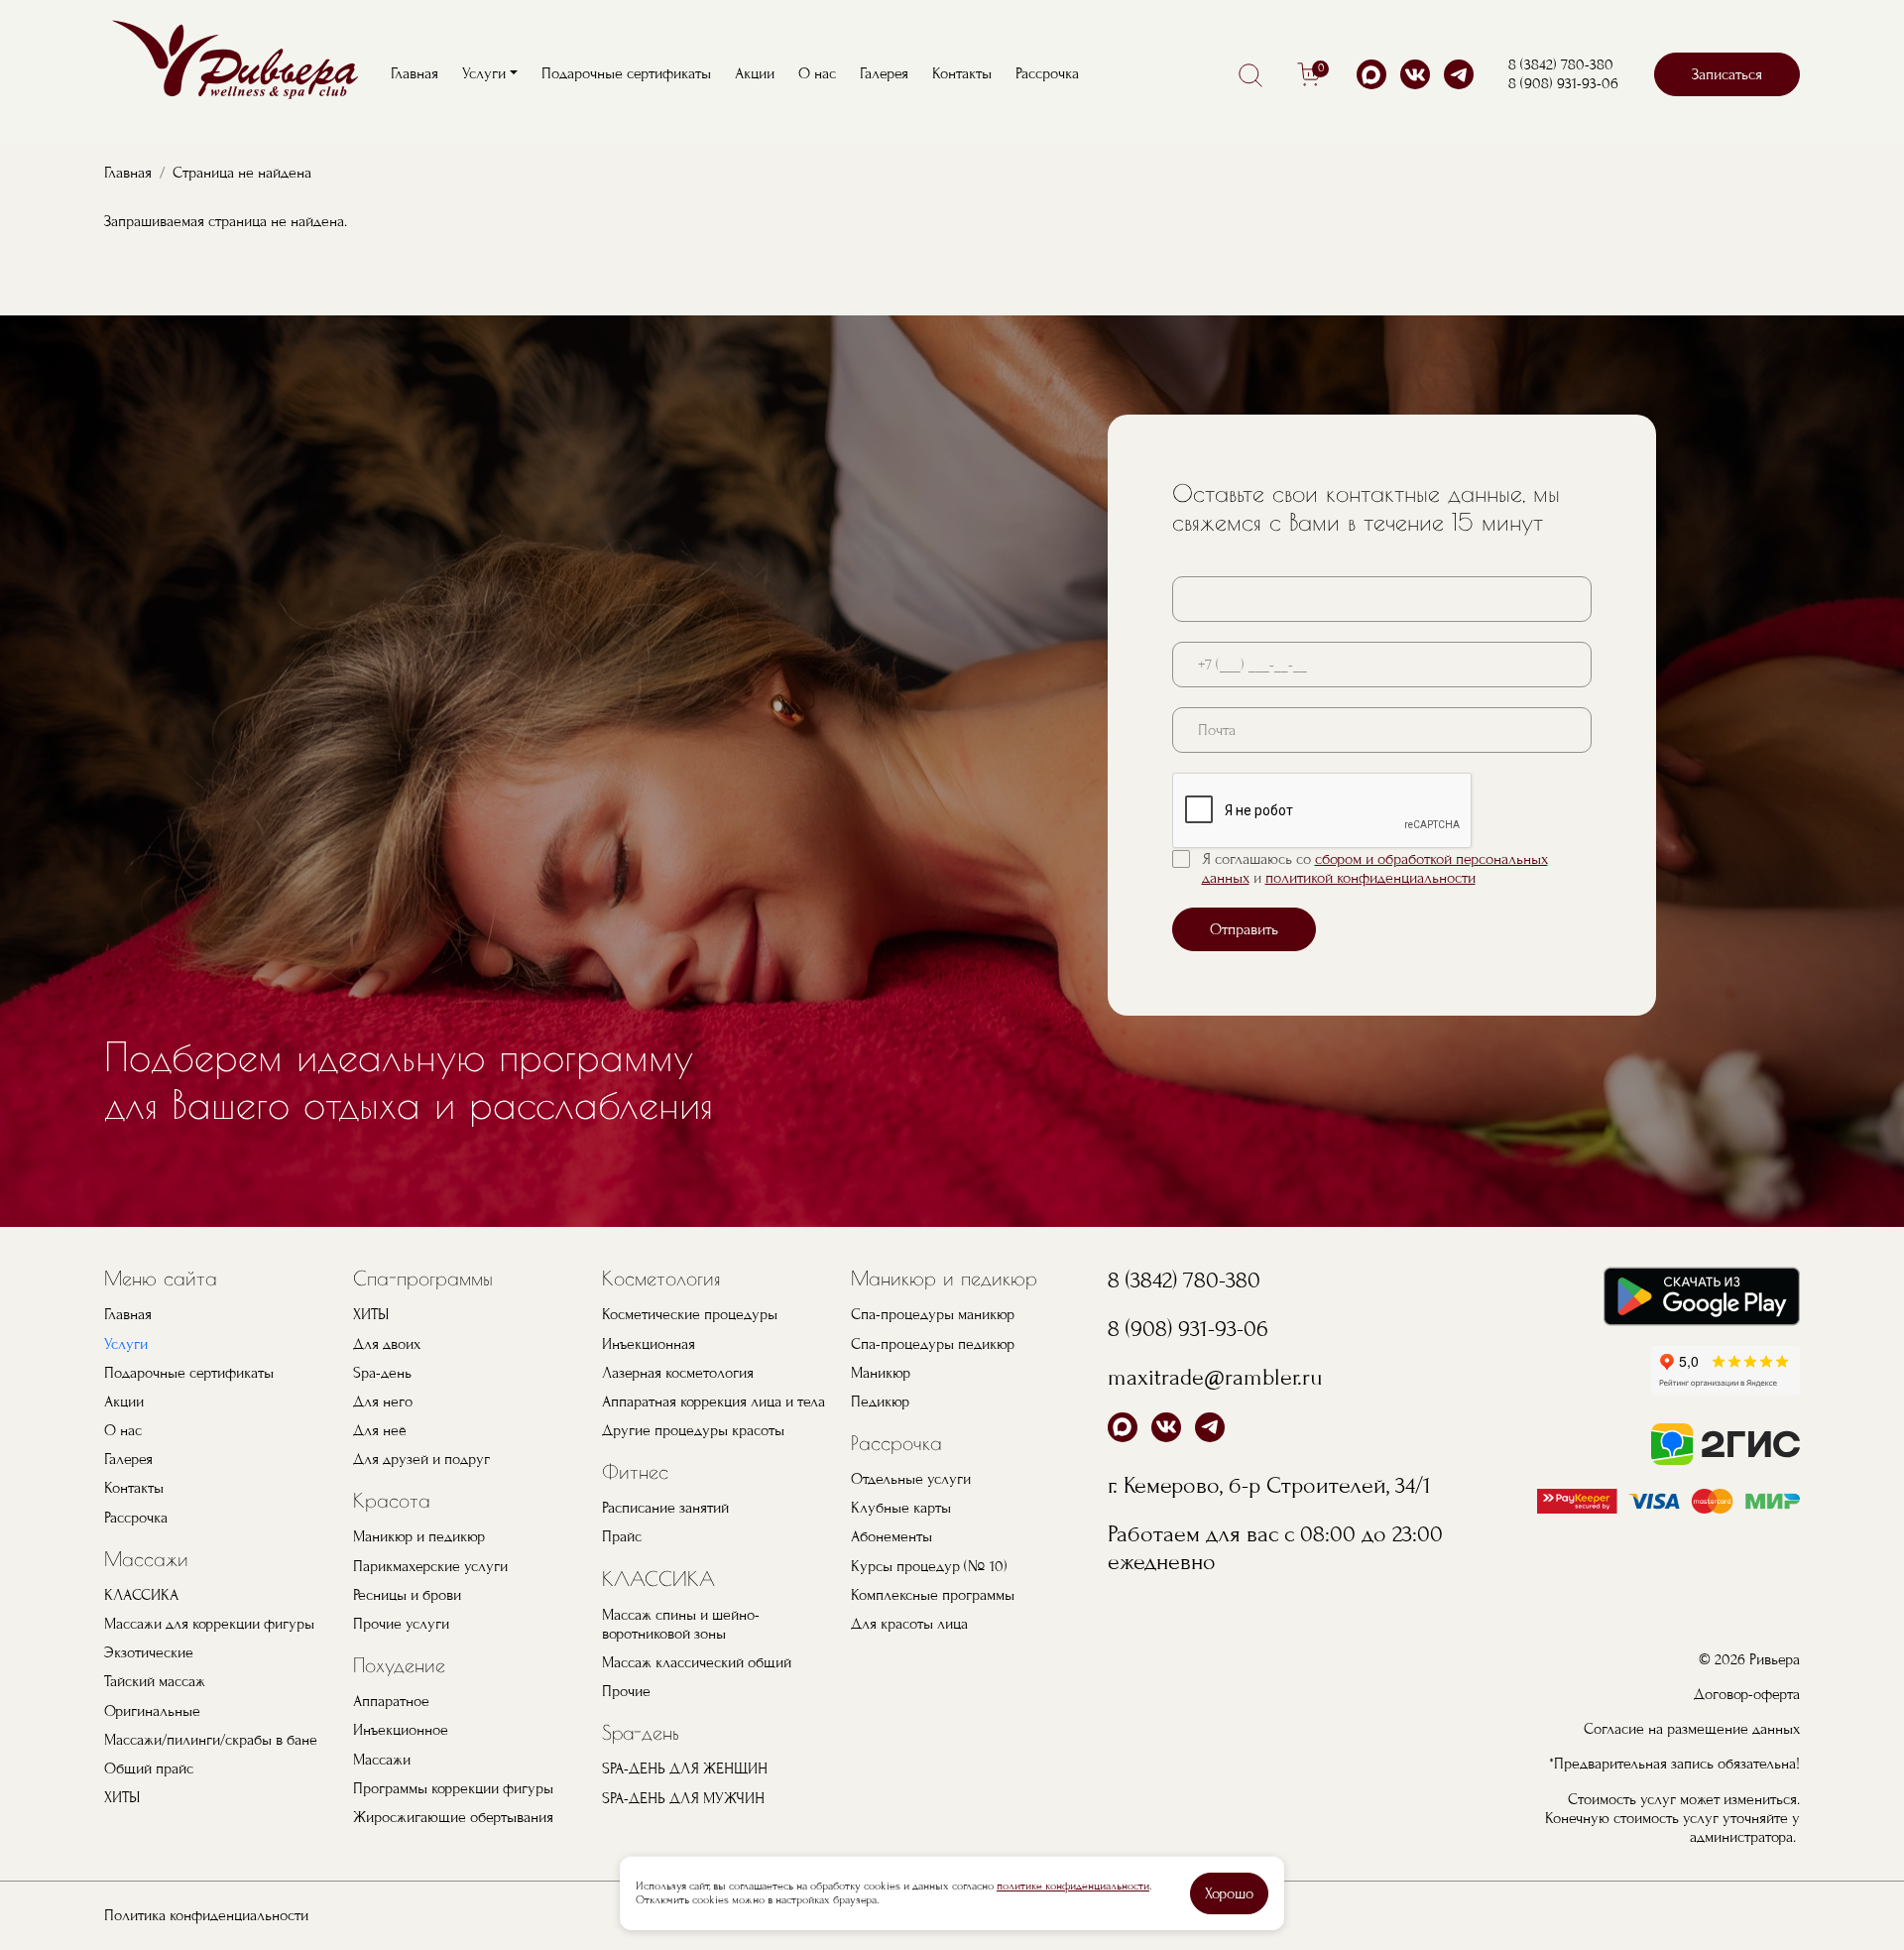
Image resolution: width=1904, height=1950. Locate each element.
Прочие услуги (401, 1624)
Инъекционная (649, 1344)
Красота (392, 1500)
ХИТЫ (122, 1797)
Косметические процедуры (690, 1314)
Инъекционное (401, 1730)
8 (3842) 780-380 (1561, 64)
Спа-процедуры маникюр (933, 1314)
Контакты (962, 73)
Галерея (884, 73)
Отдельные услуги (911, 1479)
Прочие (626, 1691)
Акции (755, 73)
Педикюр (880, 1402)
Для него (383, 1402)
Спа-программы (423, 1278)
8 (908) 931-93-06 (1563, 83)
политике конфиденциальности (1073, 1886)
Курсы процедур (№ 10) (929, 1566)
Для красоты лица (909, 1624)
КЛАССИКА (141, 1595)
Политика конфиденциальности (206, 1915)
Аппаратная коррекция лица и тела (714, 1402)
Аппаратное (391, 1701)
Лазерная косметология (678, 1373)
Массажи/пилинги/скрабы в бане (211, 1740)
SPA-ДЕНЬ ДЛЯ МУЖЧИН (683, 1798)
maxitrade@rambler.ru (1215, 1377)
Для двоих (387, 1344)
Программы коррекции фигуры (453, 1788)
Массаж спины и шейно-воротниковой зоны (681, 1624)
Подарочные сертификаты (626, 73)
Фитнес (635, 1471)
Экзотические (149, 1652)
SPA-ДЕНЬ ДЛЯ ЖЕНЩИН (685, 1768)
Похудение (399, 1665)
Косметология (661, 1278)
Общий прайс (149, 1768)
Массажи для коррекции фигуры (209, 1624)
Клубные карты (901, 1508)
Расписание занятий (665, 1508)
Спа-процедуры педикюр (933, 1344)
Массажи (146, 1559)
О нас (817, 73)
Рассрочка (1047, 73)
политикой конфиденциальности (1370, 878)
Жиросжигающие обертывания (453, 1817)
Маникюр (881, 1373)
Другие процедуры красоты (693, 1430)
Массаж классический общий (697, 1662)
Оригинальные (152, 1711)
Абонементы (892, 1536)
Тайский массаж (155, 1681)
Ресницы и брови (407, 1595)
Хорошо (1229, 1893)
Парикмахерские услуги (430, 1566)
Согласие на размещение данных (1692, 1729)
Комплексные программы (933, 1595)
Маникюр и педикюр (419, 1536)
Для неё (380, 1430)
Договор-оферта (1747, 1694)
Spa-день (382, 1373)
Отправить (1244, 929)
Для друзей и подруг (421, 1459)
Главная (415, 73)
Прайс (622, 1536)
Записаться (1727, 74)
